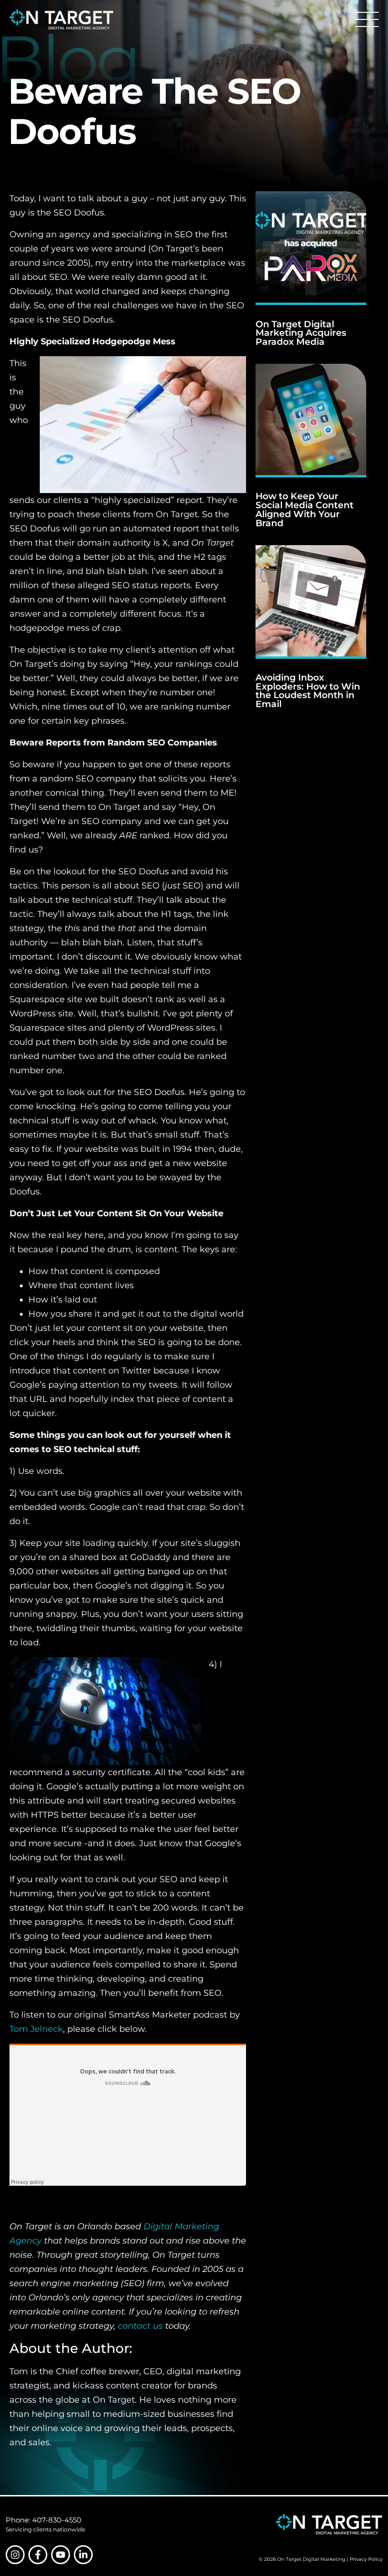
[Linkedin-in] (83, 2555)
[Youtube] (61, 2555)
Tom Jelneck (36, 2029)
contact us (140, 2326)
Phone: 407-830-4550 (44, 2520)
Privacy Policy (366, 2559)
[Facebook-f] (38, 2555)
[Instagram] (15, 2555)
